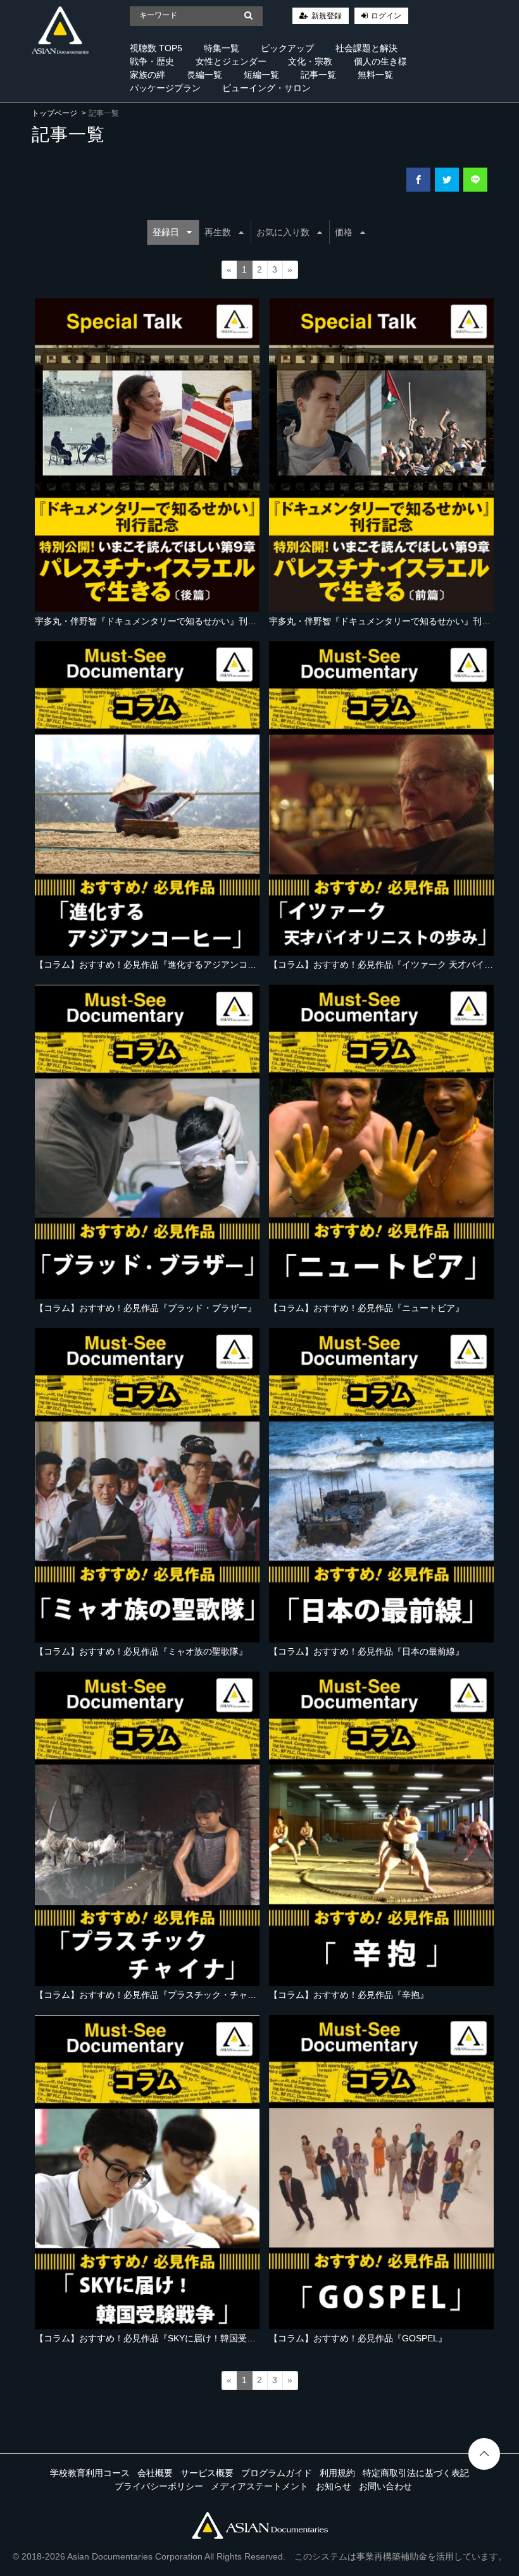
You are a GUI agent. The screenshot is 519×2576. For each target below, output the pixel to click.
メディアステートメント (259, 2486)
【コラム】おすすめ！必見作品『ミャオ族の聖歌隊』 (141, 1651)
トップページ (54, 113)
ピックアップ (287, 48)
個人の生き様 (380, 61)
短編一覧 (261, 75)
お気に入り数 (283, 232)
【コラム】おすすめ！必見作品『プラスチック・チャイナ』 (154, 1995)
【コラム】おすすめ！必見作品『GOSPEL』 (358, 2338)
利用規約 (337, 2473)
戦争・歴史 (152, 61)
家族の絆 (147, 75)
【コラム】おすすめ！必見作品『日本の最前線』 (366, 1651)
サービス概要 (207, 2473)
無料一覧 (375, 75)
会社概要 (155, 2473)
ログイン (386, 16)
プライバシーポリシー (159, 2486)
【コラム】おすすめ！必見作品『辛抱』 (349, 1995)
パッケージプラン (165, 88)
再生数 (218, 232)
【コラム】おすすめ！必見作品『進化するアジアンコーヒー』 (159, 964)
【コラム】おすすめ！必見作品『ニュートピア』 (366, 1308)
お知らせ (334, 2486)
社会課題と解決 (366, 48)
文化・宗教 (310, 61)
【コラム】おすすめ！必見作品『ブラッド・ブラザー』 (146, 1308)
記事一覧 (318, 75)
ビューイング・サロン (266, 88)
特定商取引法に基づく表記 (416, 2473)
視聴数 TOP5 (156, 48)
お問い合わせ (385, 2486)
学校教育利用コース (90, 2473)
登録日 (166, 232)
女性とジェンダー (231, 61)
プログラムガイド (277, 2473)
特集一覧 (222, 48)
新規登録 (327, 16)
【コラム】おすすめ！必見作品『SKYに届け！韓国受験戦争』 (159, 2338)
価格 (344, 232)
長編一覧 (204, 75)
